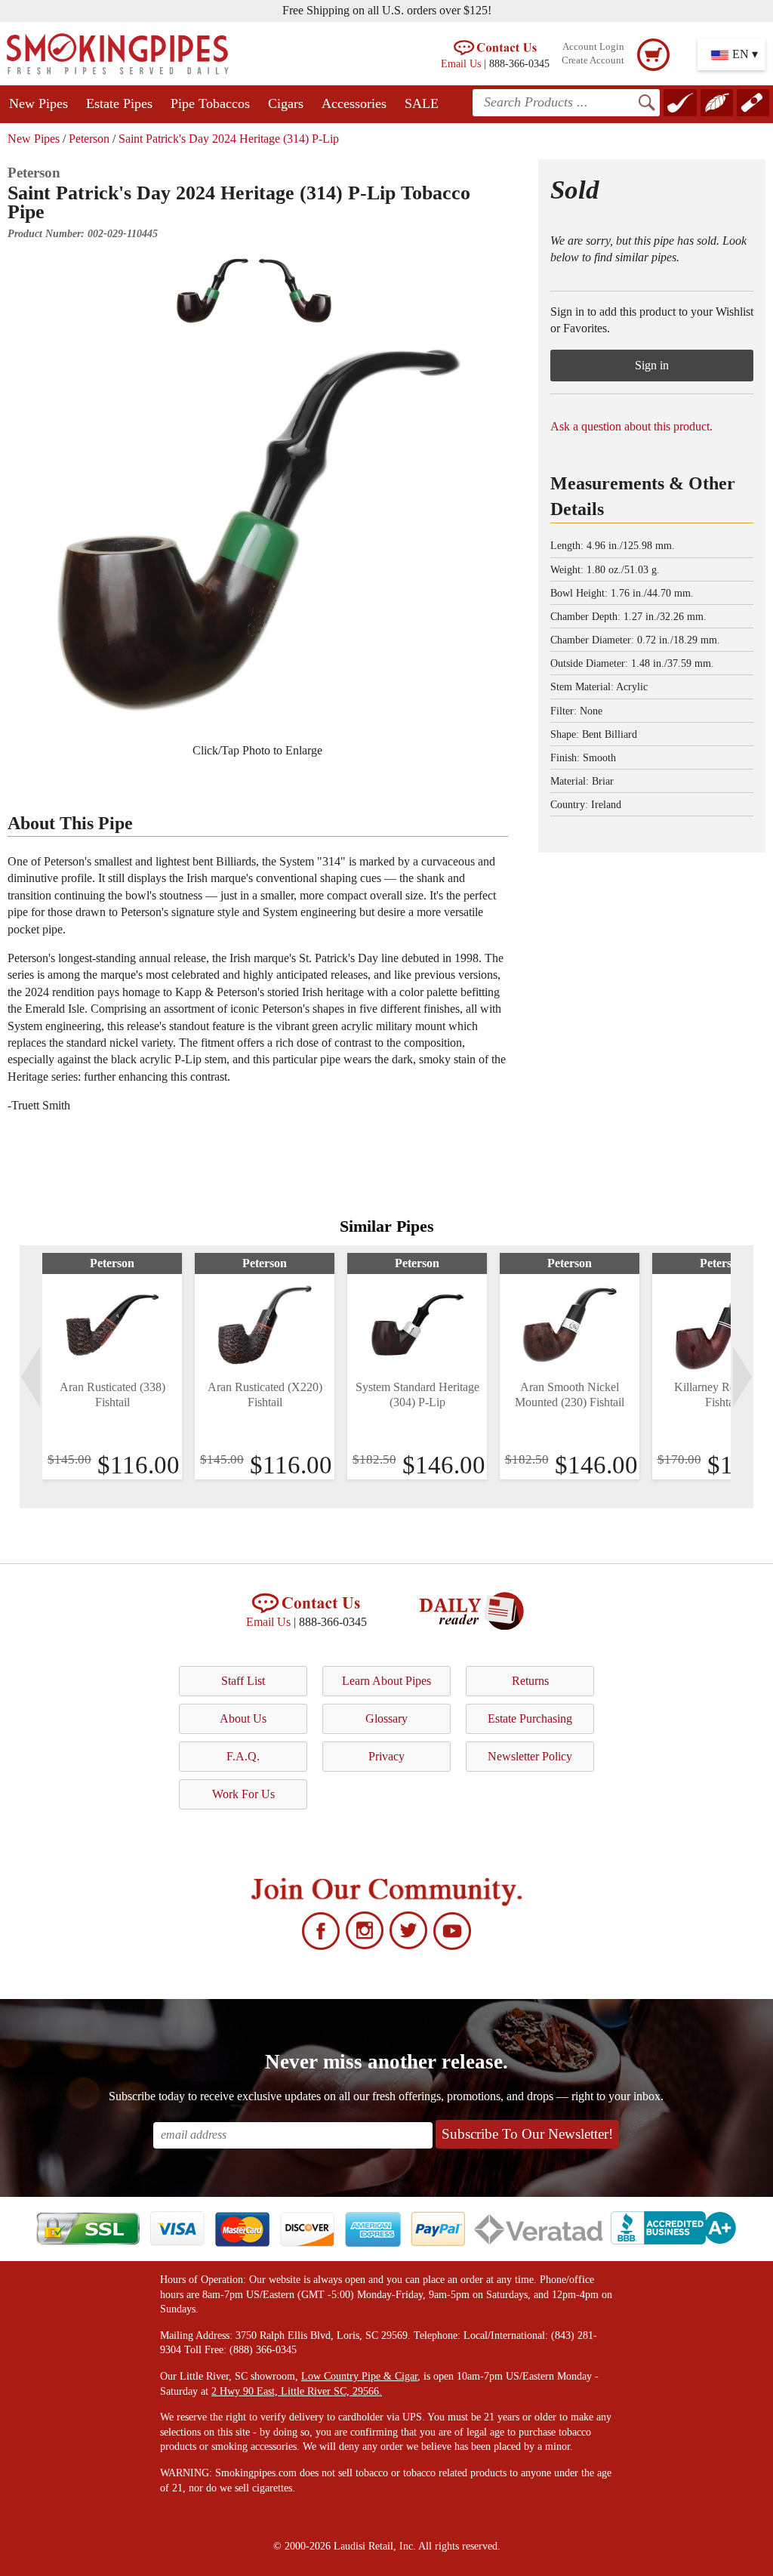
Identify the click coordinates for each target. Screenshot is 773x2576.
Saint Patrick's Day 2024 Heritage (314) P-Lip (229, 139)
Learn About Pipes (386, 1681)
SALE (422, 103)
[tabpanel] (112, 1366)
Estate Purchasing (530, 1718)
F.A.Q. (243, 1756)
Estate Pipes (119, 103)
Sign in (652, 365)
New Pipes (38, 103)
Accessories (354, 103)
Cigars (286, 103)
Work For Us (243, 1794)
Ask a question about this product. (631, 426)
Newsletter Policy (530, 1756)
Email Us (461, 63)
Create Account (593, 60)
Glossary (386, 1718)
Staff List (243, 1681)
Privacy (386, 1756)
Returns (530, 1681)
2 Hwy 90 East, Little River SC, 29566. (297, 2391)
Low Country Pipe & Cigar (359, 2376)
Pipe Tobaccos (210, 103)
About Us (243, 1718)
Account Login (593, 47)
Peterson (89, 139)
